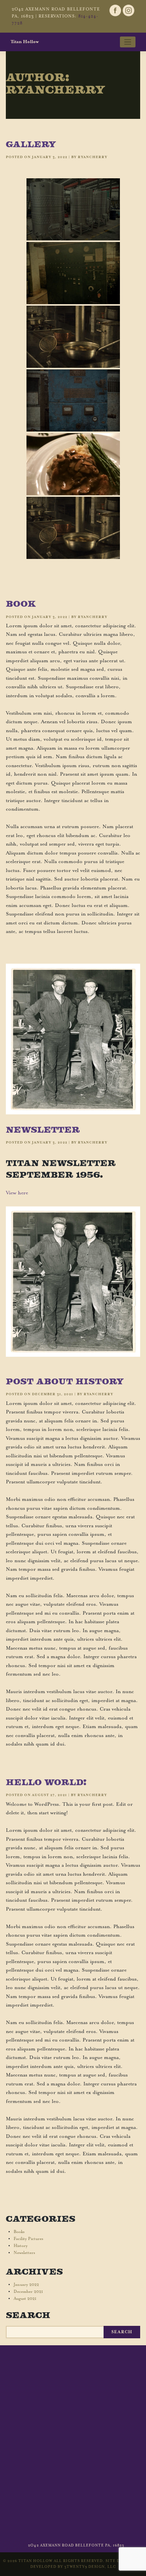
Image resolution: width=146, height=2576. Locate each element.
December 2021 (28, 2292)
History (21, 2246)
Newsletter (43, 1130)
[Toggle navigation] (128, 42)
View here (17, 1193)
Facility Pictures (28, 2239)
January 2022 (26, 2285)
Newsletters (24, 2253)
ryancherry (93, 157)
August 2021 (25, 2299)
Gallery (31, 144)
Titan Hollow (25, 42)
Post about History (65, 1381)
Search (28, 2315)
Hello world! (46, 1782)
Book (21, 604)
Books (19, 2232)
